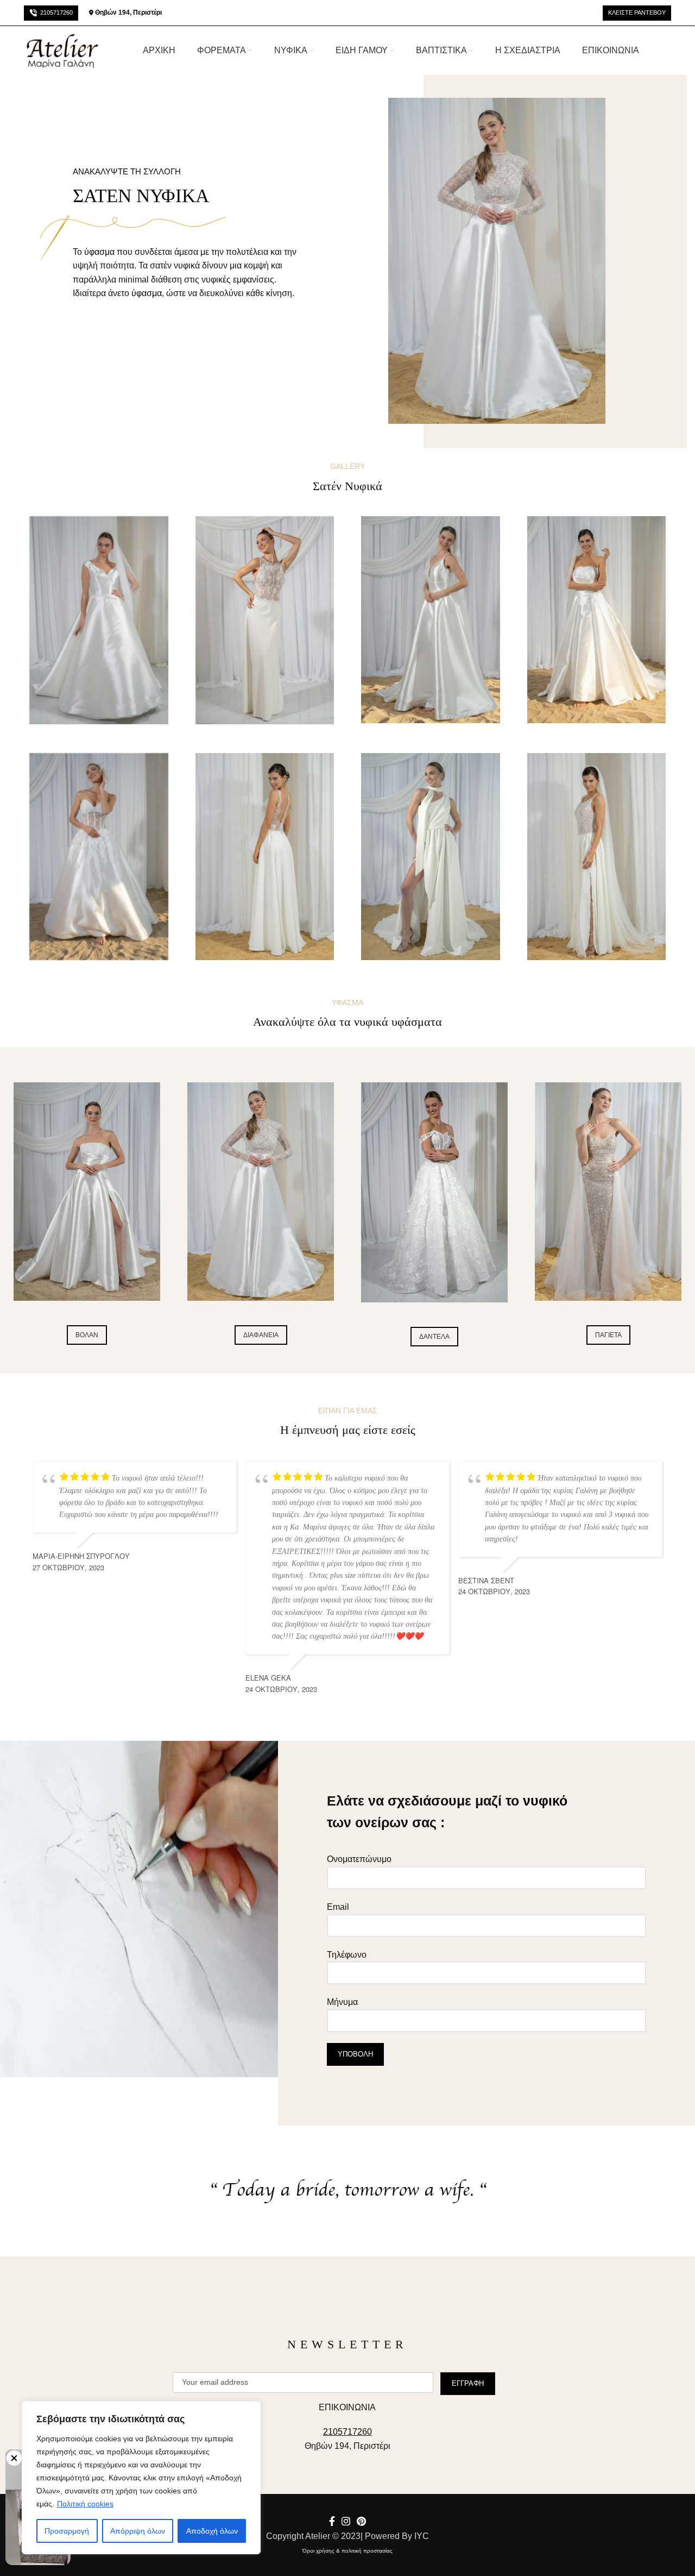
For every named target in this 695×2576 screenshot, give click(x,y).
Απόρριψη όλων (138, 2531)
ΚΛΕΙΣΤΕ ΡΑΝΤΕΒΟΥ (637, 12)
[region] (141, 2478)
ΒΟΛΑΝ (87, 1335)
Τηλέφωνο (347, 1955)
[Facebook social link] (332, 2521)
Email (338, 1907)
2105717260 (56, 12)
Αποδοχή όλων (212, 2531)
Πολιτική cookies (85, 2504)
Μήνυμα (342, 2002)
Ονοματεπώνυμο (359, 1859)
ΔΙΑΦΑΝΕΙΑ (261, 1335)
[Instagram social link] (346, 2521)
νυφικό (545, 1801)
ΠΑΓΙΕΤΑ (608, 1335)
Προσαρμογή (67, 2531)
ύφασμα (147, 293)
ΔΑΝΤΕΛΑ (434, 1337)
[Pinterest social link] (361, 2521)
